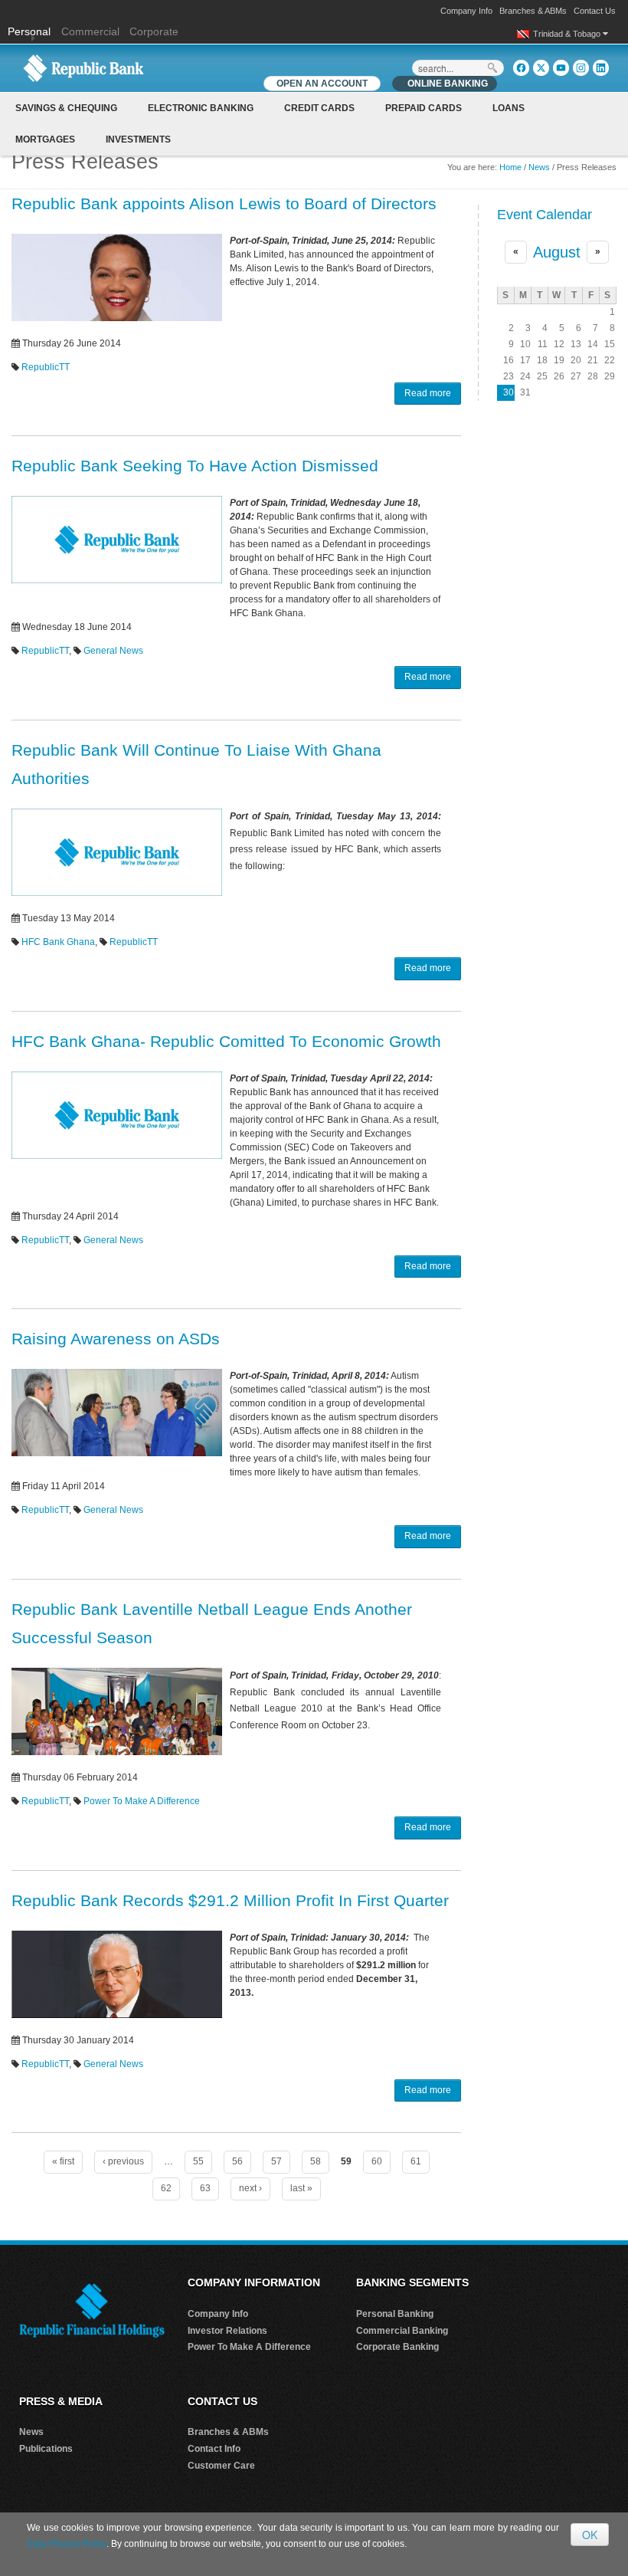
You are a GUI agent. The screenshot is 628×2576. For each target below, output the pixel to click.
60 (377, 2161)
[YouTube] (561, 68)
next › (250, 2188)
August (557, 252)
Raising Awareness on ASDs (116, 1339)
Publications (46, 2449)
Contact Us (595, 11)
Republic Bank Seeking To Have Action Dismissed (195, 466)
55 (198, 2161)
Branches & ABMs (533, 11)
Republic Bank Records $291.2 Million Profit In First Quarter (230, 1900)
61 (416, 2161)
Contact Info (214, 2449)
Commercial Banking (402, 2331)
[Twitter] (541, 68)
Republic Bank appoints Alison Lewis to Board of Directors (224, 203)
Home (510, 167)
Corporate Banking (397, 2347)
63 (205, 2188)
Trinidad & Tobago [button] (568, 34)
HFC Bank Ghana (58, 942)
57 (276, 2161)
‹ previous (123, 2161)
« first (63, 2161)
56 (237, 2161)
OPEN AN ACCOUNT (322, 84)
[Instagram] (581, 68)
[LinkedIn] (601, 68)
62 (166, 2188)
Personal (31, 31)
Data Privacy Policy (67, 2544)
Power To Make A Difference (142, 1801)
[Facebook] (521, 68)
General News (113, 651)
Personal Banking (395, 2314)
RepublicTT (46, 367)
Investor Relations (227, 2331)
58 (316, 2161)
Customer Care (221, 2466)
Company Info (466, 11)
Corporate (154, 31)
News (539, 167)
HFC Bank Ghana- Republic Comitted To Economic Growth (226, 1041)
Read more (428, 393)
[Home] (83, 67)
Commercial (90, 31)
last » (301, 2188)
